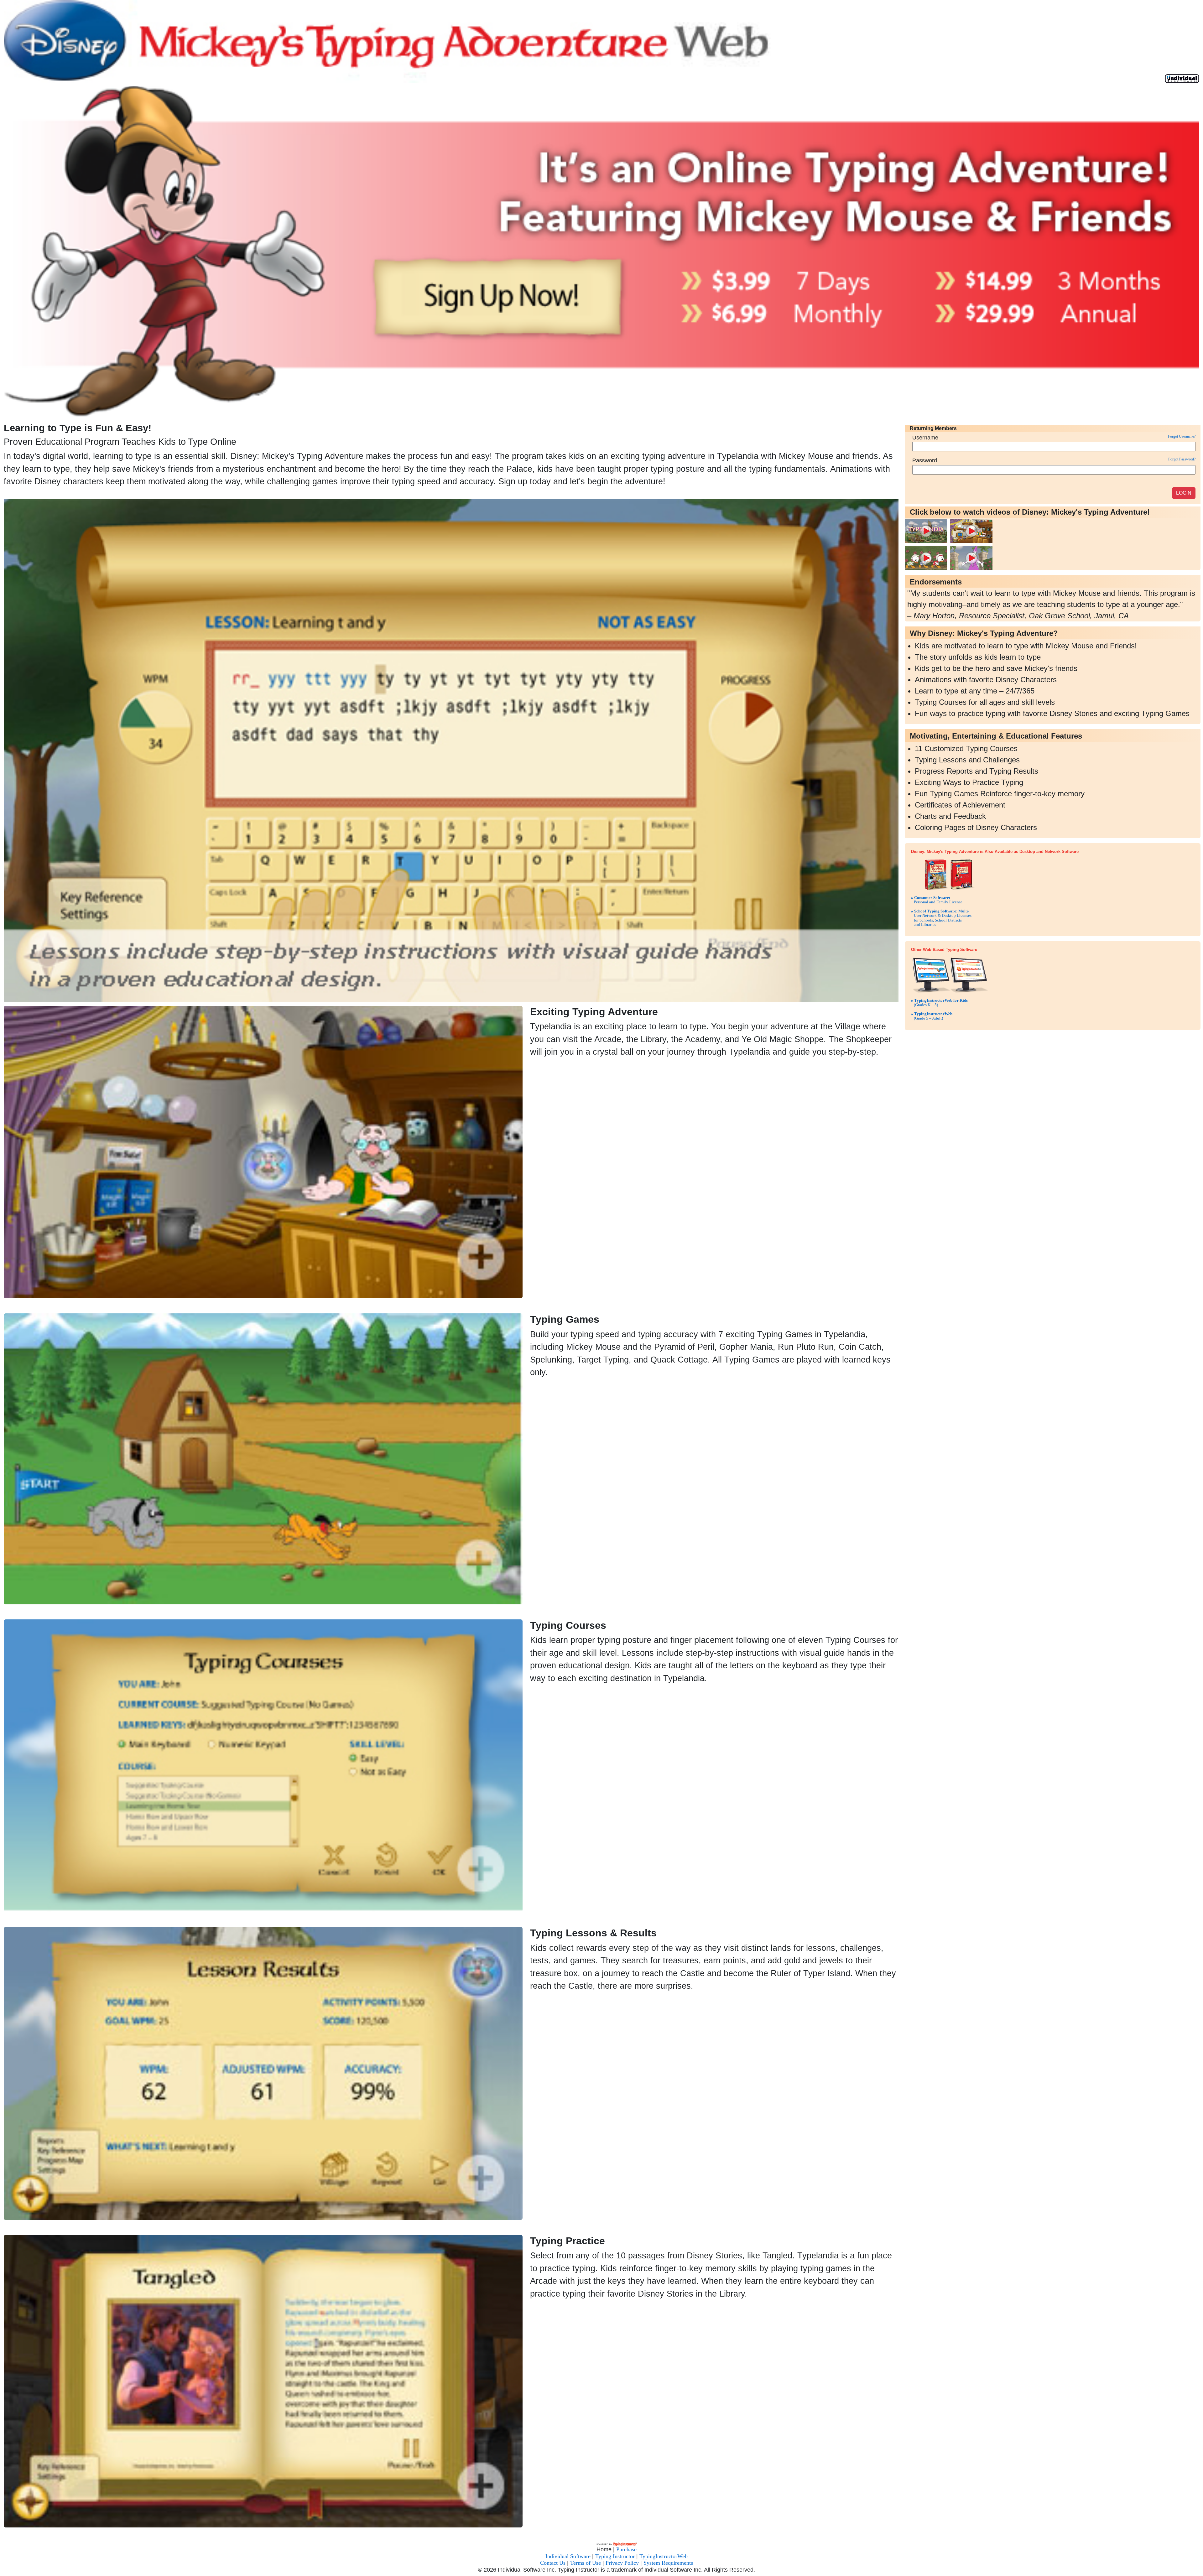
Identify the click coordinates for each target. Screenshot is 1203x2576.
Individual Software (568, 2054)
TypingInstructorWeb (664, 2054)
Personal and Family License (937, 900)
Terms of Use (586, 2060)
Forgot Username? (1182, 436)
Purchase (626, 2047)
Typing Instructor (615, 2054)
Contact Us (553, 2060)
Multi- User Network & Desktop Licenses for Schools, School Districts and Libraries (941, 918)
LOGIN (1184, 493)
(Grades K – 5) (939, 1002)
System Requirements (668, 2060)
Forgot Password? (1182, 459)
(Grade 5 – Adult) (932, 1016)
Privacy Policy (622, 2060)
